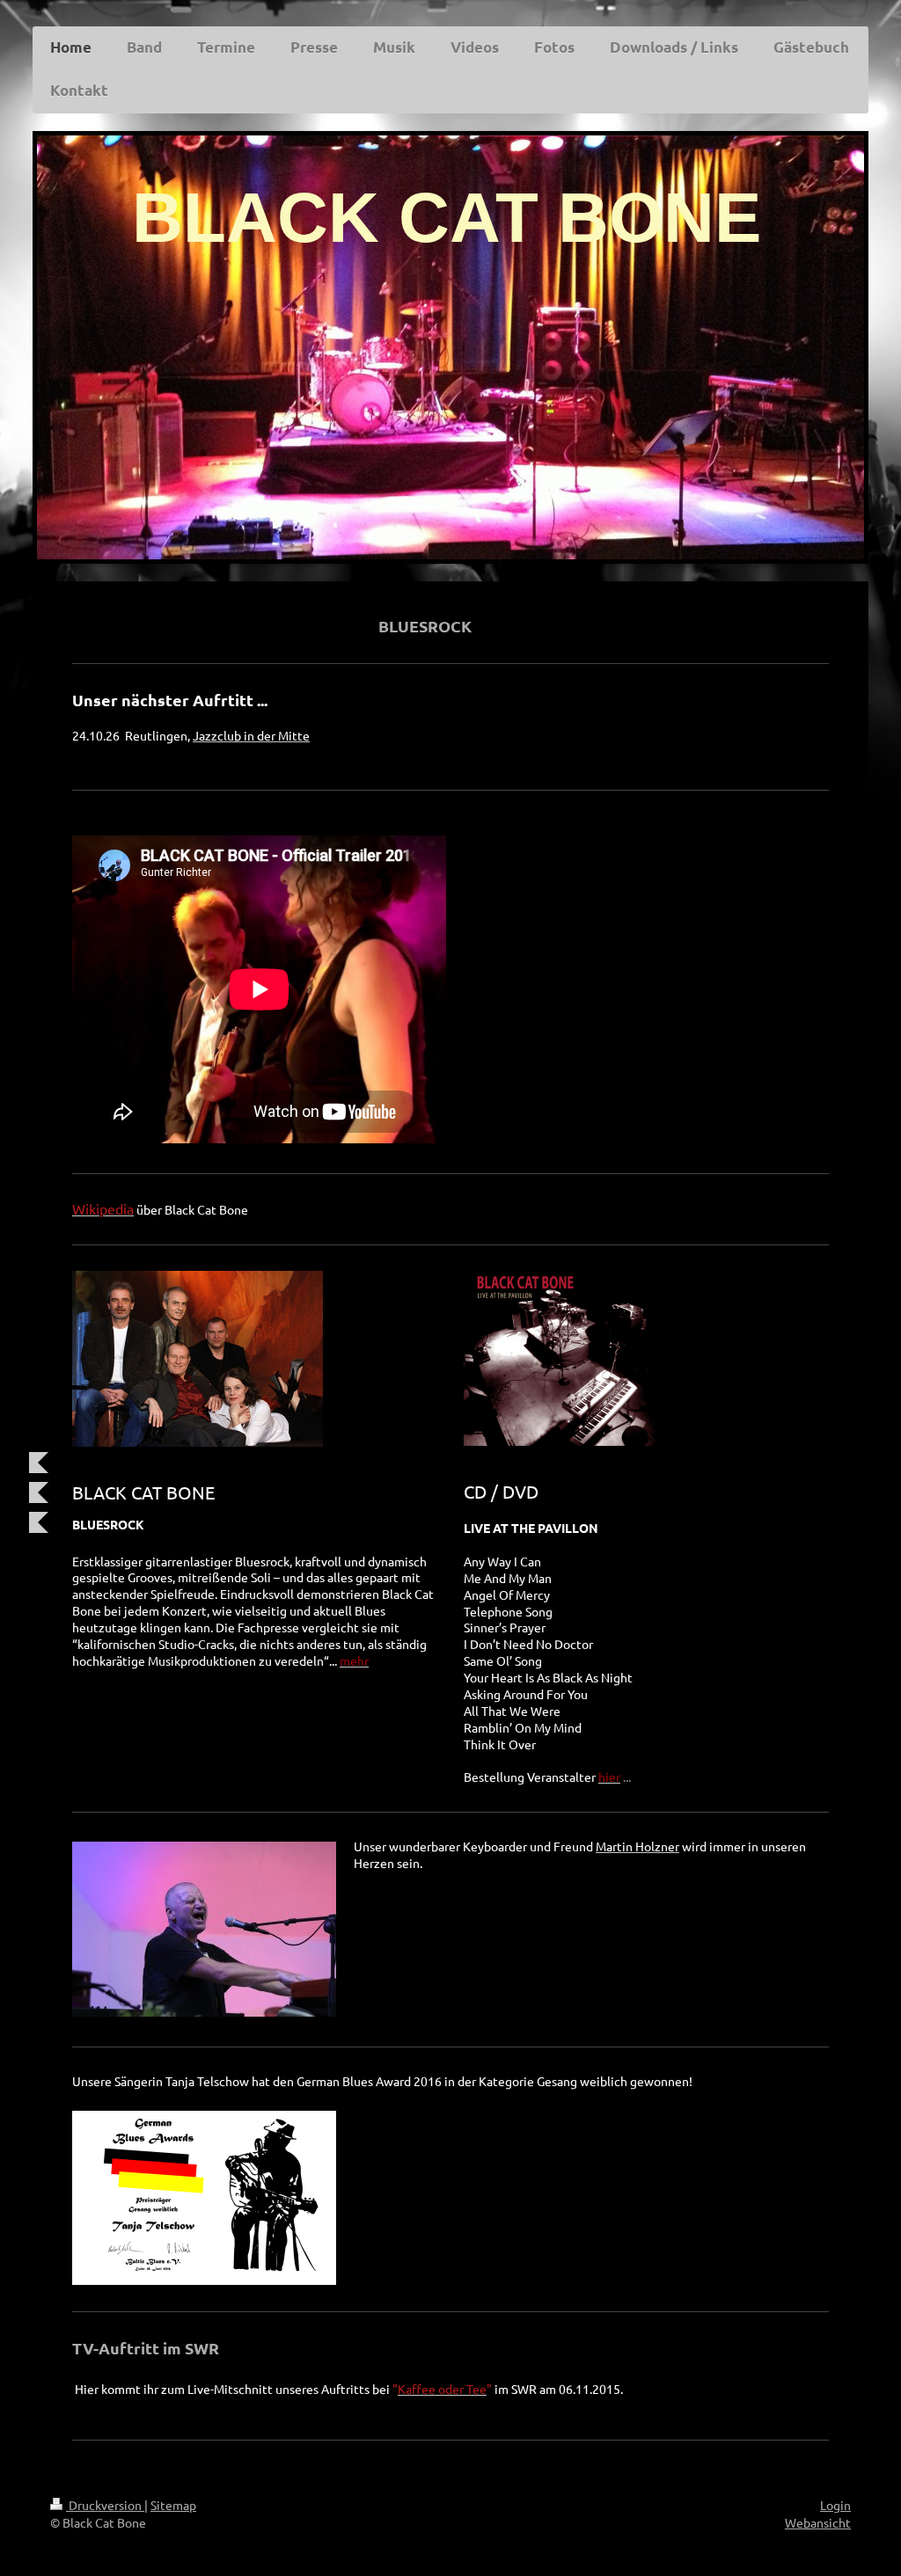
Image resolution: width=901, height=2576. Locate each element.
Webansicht (818, 2522)
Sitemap (173, 2505)
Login (835, 2505)
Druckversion (105, 2505)
